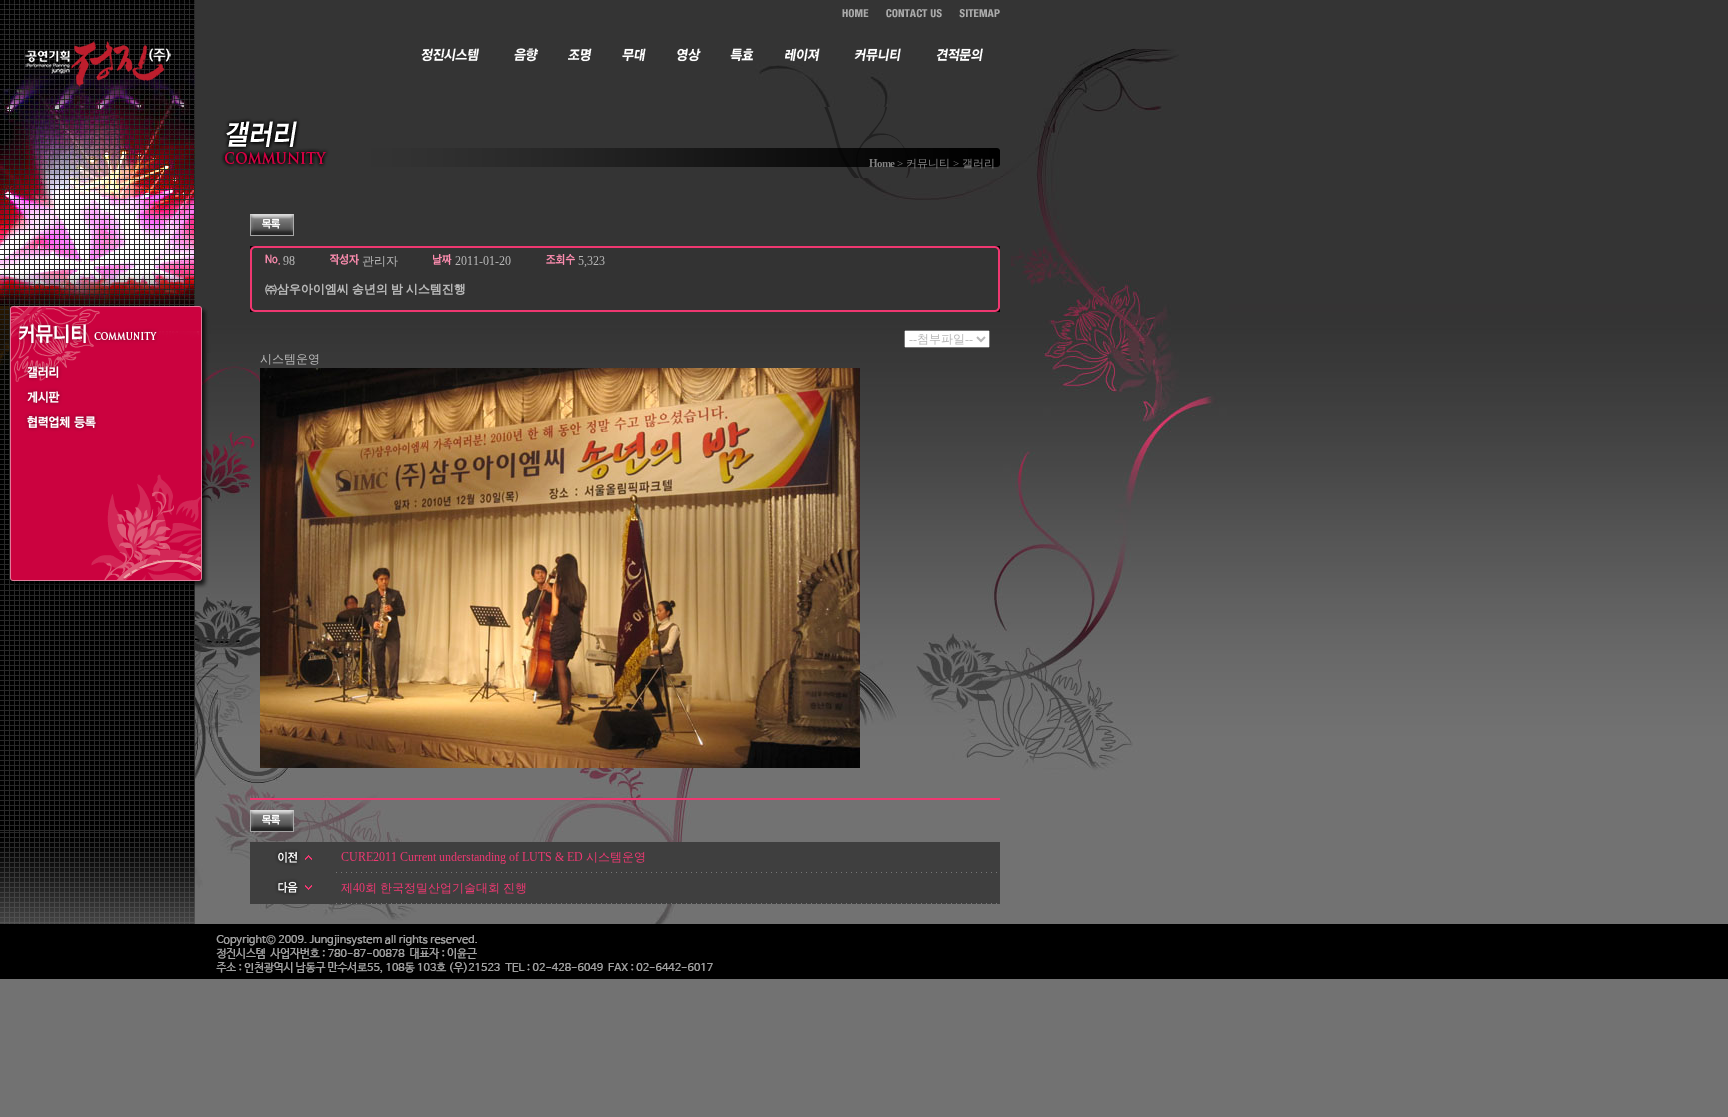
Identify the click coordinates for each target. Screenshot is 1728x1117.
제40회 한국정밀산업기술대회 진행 (434, 888)
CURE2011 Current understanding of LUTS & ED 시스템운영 (493, 857)
